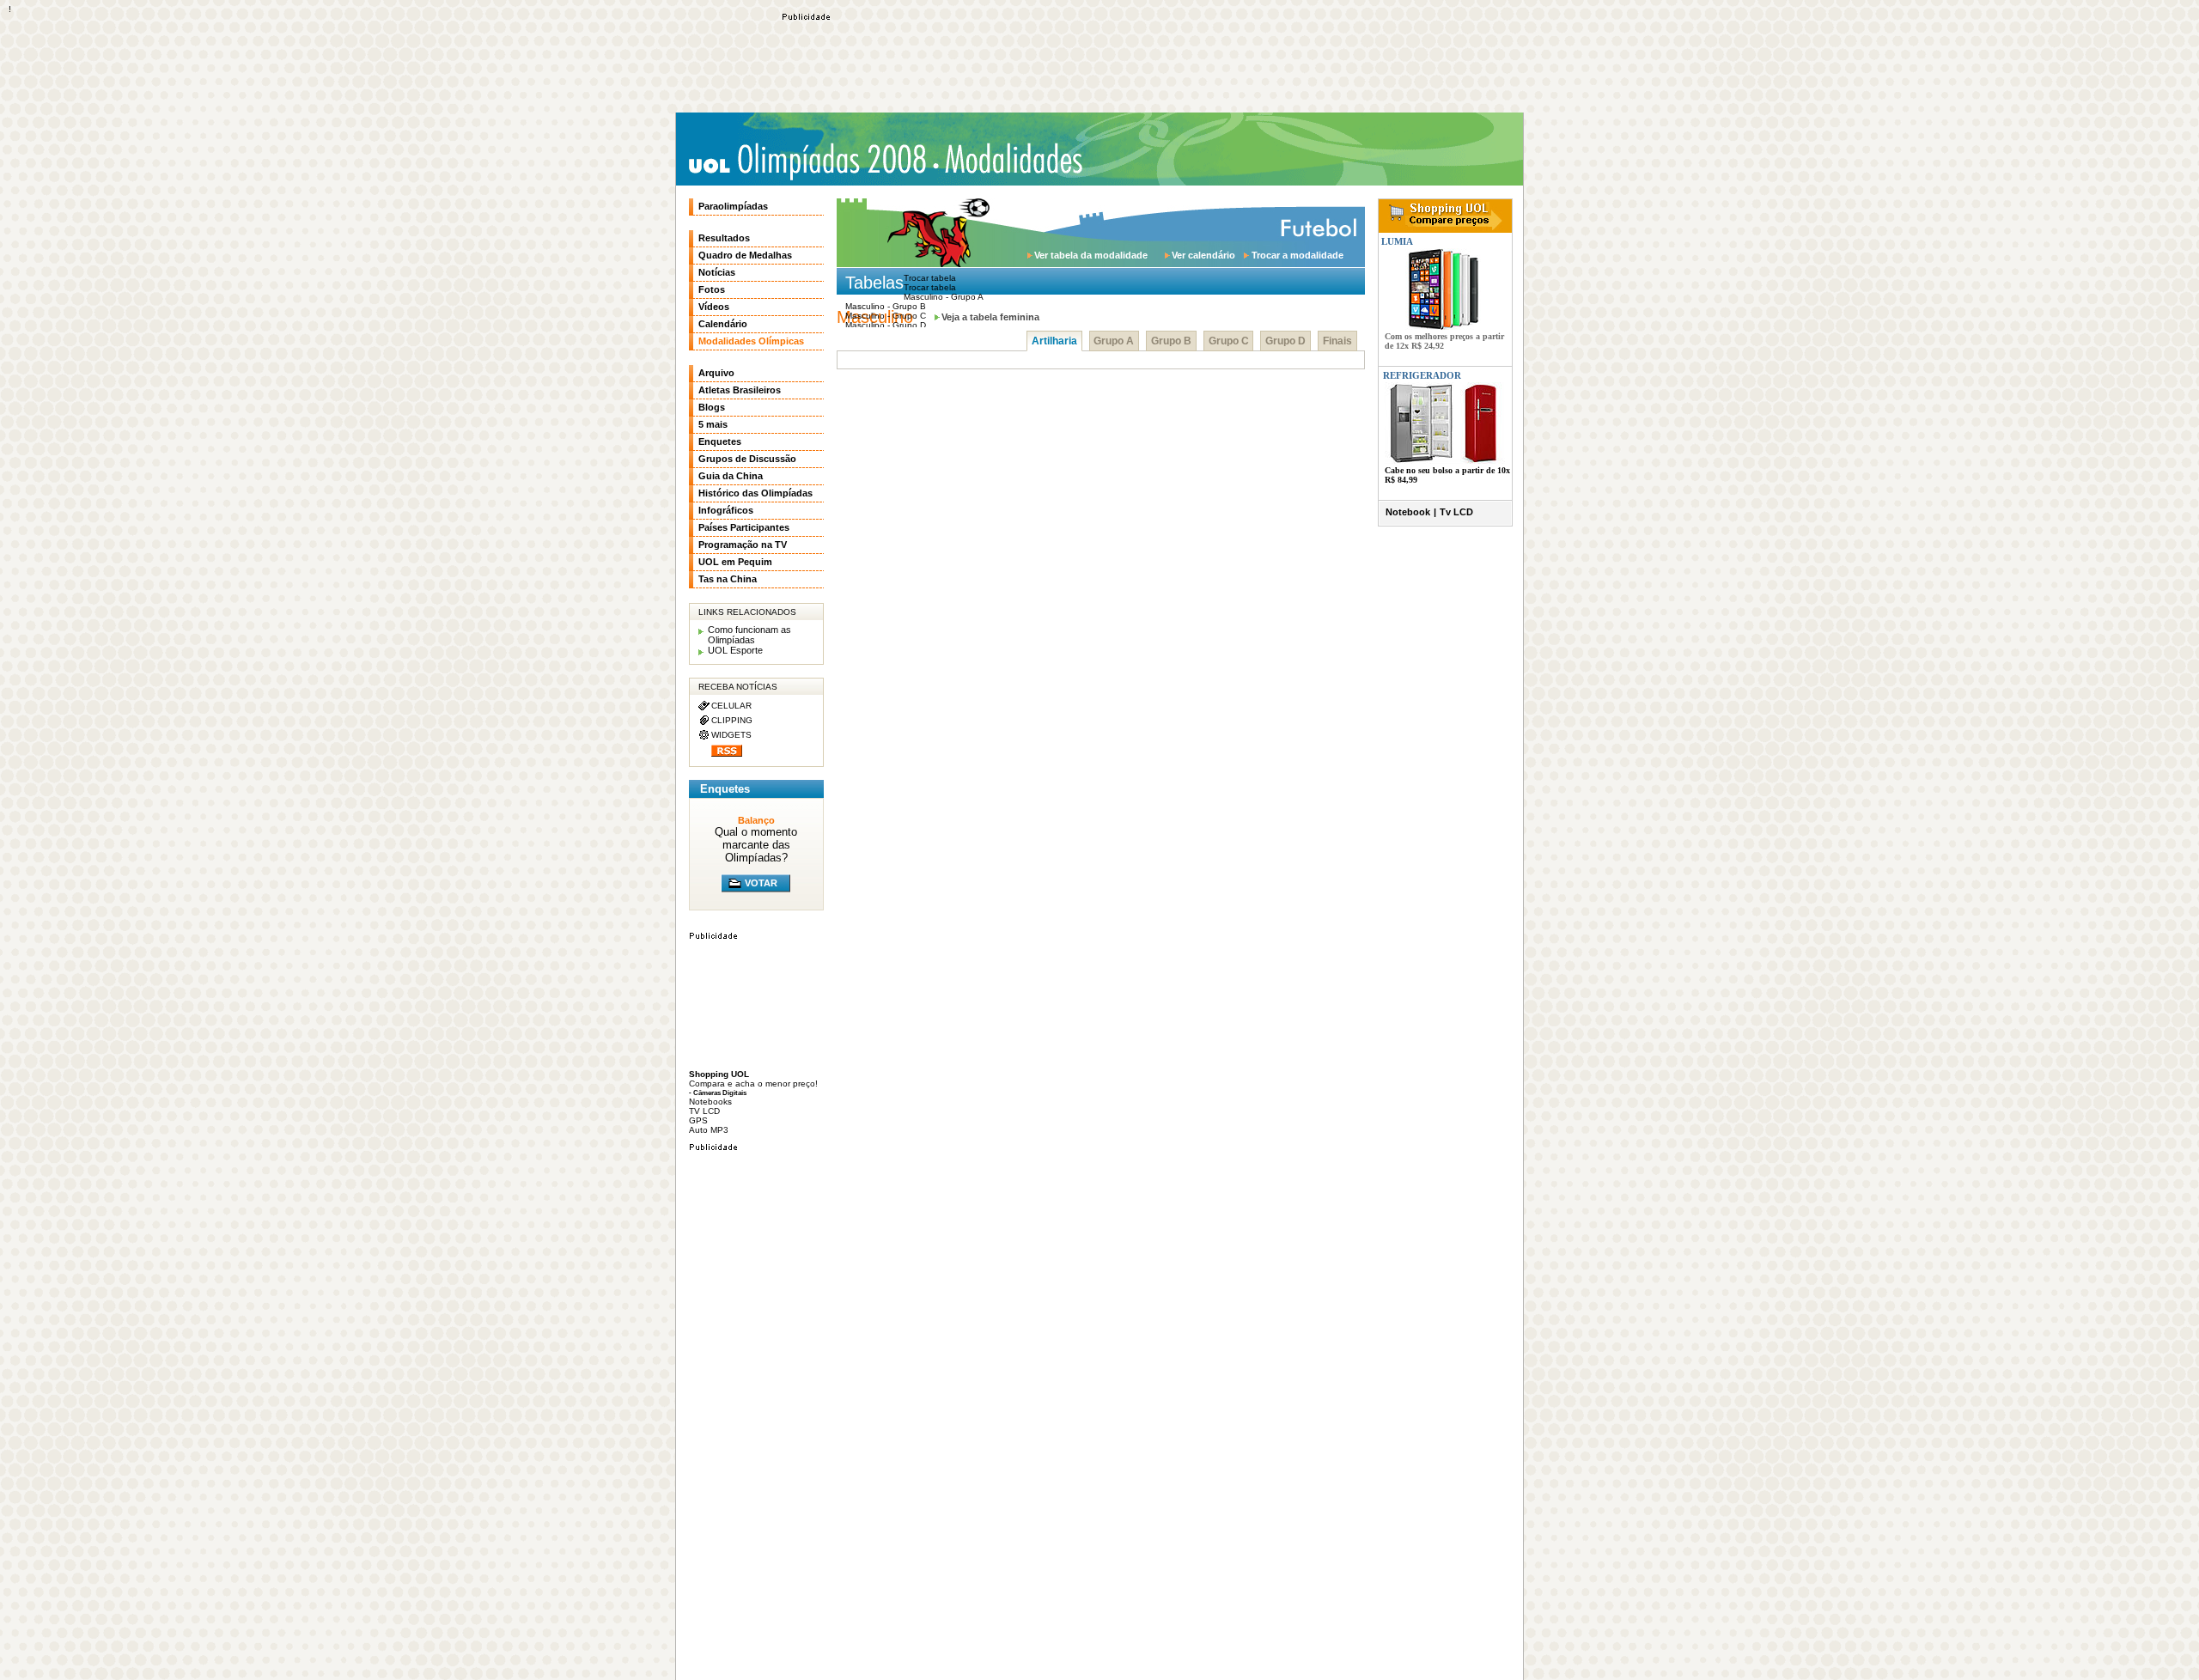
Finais (1337, 341)
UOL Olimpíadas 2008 (807, 161)
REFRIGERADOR (1422, 375)
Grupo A (1114, 341)
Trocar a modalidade (1297, 255)
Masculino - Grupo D (886, 325)
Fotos (712, 289)
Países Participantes (744, 527)
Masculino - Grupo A (944, 297)
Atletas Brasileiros (740, 390)
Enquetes (720, 441)
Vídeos (714, 307)
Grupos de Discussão (747, 459)
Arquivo (716, 373)
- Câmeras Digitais (718, 1093)
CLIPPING (732, 720)
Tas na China (728, 579)
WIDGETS (731, 735)
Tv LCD (1456, 512)
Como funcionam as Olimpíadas (749, 635)
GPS (698, 1120)
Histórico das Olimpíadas (755, 493)
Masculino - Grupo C (886, 316)
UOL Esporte (735, 650)
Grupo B (1171, 341)
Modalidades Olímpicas (1014, 159)
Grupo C (1229, 341)
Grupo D (1285, 341)
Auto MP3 (709, 1130)
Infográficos (726, 510)
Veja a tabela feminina (990, 317)
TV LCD (704, 1111)
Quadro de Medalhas (745, 255)
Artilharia (1054, 341)
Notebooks (710, 1102)
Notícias (717, 272)
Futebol (1318, 226)
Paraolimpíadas (733, 206)
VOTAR (761, 883)
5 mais (713, 424)
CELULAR (731, 706)
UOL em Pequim (735, 562)
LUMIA (1396, 241)
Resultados (724, 238)
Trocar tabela (930, 287)
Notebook (1408, 512)
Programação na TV (743, 545)
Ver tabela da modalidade (1091, 255)
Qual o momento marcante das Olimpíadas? (756, 845)
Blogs (712, 407)
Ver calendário (1203, 255)
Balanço (756, 820)
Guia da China (731, 476)
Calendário (723, 324)
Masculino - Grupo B (886, 306)
